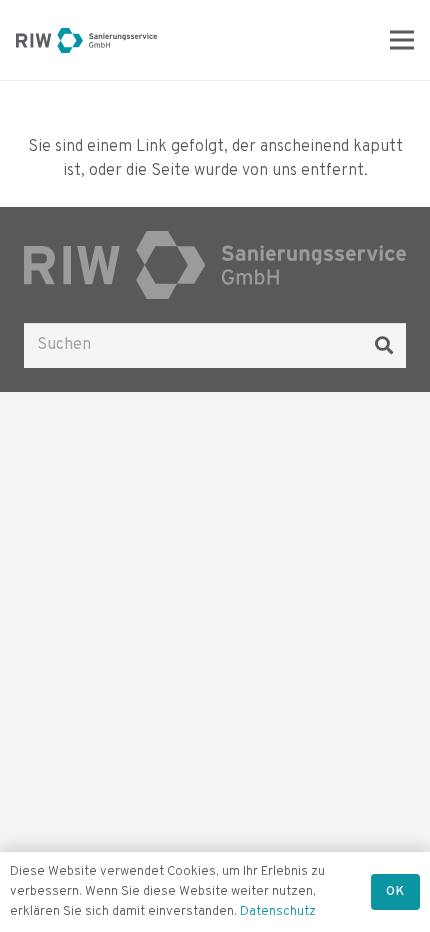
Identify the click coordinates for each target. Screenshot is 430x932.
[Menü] (402, 40)
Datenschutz (278, 912)
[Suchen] (384, 345)
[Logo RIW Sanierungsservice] (86, 40)
